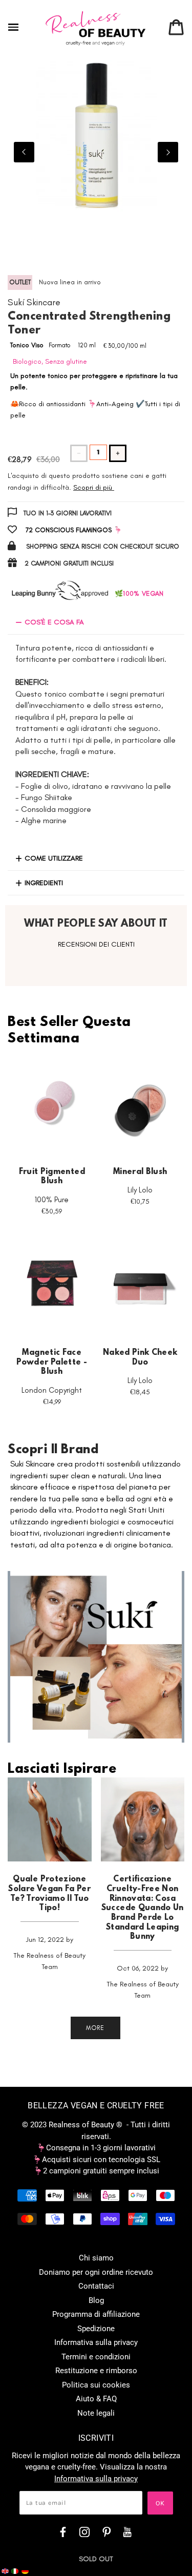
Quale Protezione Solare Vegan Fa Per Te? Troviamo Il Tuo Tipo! (49, 1894)
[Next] (168, 152)
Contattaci (96, 2286)
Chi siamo (96, 2258)
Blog (96, 2300)
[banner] (96, 28)
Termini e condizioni (96, 2357)
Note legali (96, 2413)
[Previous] (24, 152)
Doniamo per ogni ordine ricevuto (96, 2272)
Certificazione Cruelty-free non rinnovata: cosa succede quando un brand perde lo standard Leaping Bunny (143, 1908)
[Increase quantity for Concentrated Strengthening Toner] (118, 453)
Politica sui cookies (96, 2385)
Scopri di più (93, 487)
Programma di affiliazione (96, 2314)
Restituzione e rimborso (96, 2371)
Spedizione (96, 2329)
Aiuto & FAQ (96, 2399)
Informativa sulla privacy (96, 2342)
